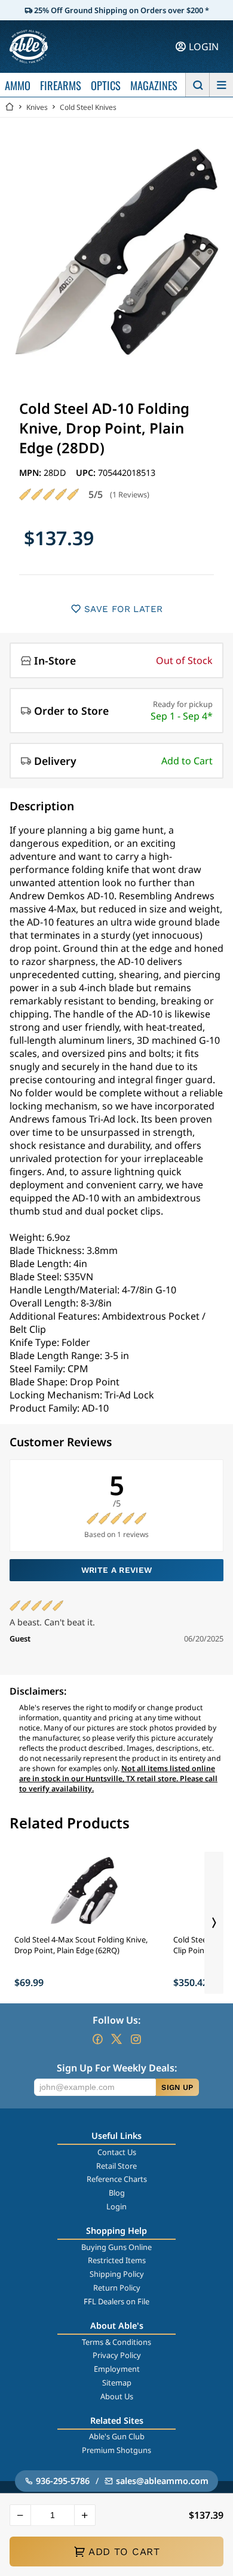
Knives (37, 107)
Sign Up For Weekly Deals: (117, 2068)
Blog (117, 2193)
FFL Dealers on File (116, 2301)
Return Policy (117, 2288)
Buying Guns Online (116, 2247)
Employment (117, 2369)
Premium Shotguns (116, 2450)
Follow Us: (116, 2020)
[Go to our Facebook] (97, 2039)
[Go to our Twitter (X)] (116, 2039)
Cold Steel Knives (88, 107)
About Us (117, 2396)
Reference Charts (117, 2179)
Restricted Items (117, 2260)
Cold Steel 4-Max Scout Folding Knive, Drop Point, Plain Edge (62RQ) (81, 1945)
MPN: (31, 473)
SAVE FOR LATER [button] (123, 609)
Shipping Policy (117, 2274)
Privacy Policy (117, 2355)
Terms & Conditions (116, 2342)
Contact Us (117, 2152)
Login (116, 2206)
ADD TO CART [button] (124, 2552)
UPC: (87, 473)
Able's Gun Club (117, 2436)
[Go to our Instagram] (136, 2039)
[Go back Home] (10, 107)
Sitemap (117, 2383)
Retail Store (116, 2166)
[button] (20, 2515)
